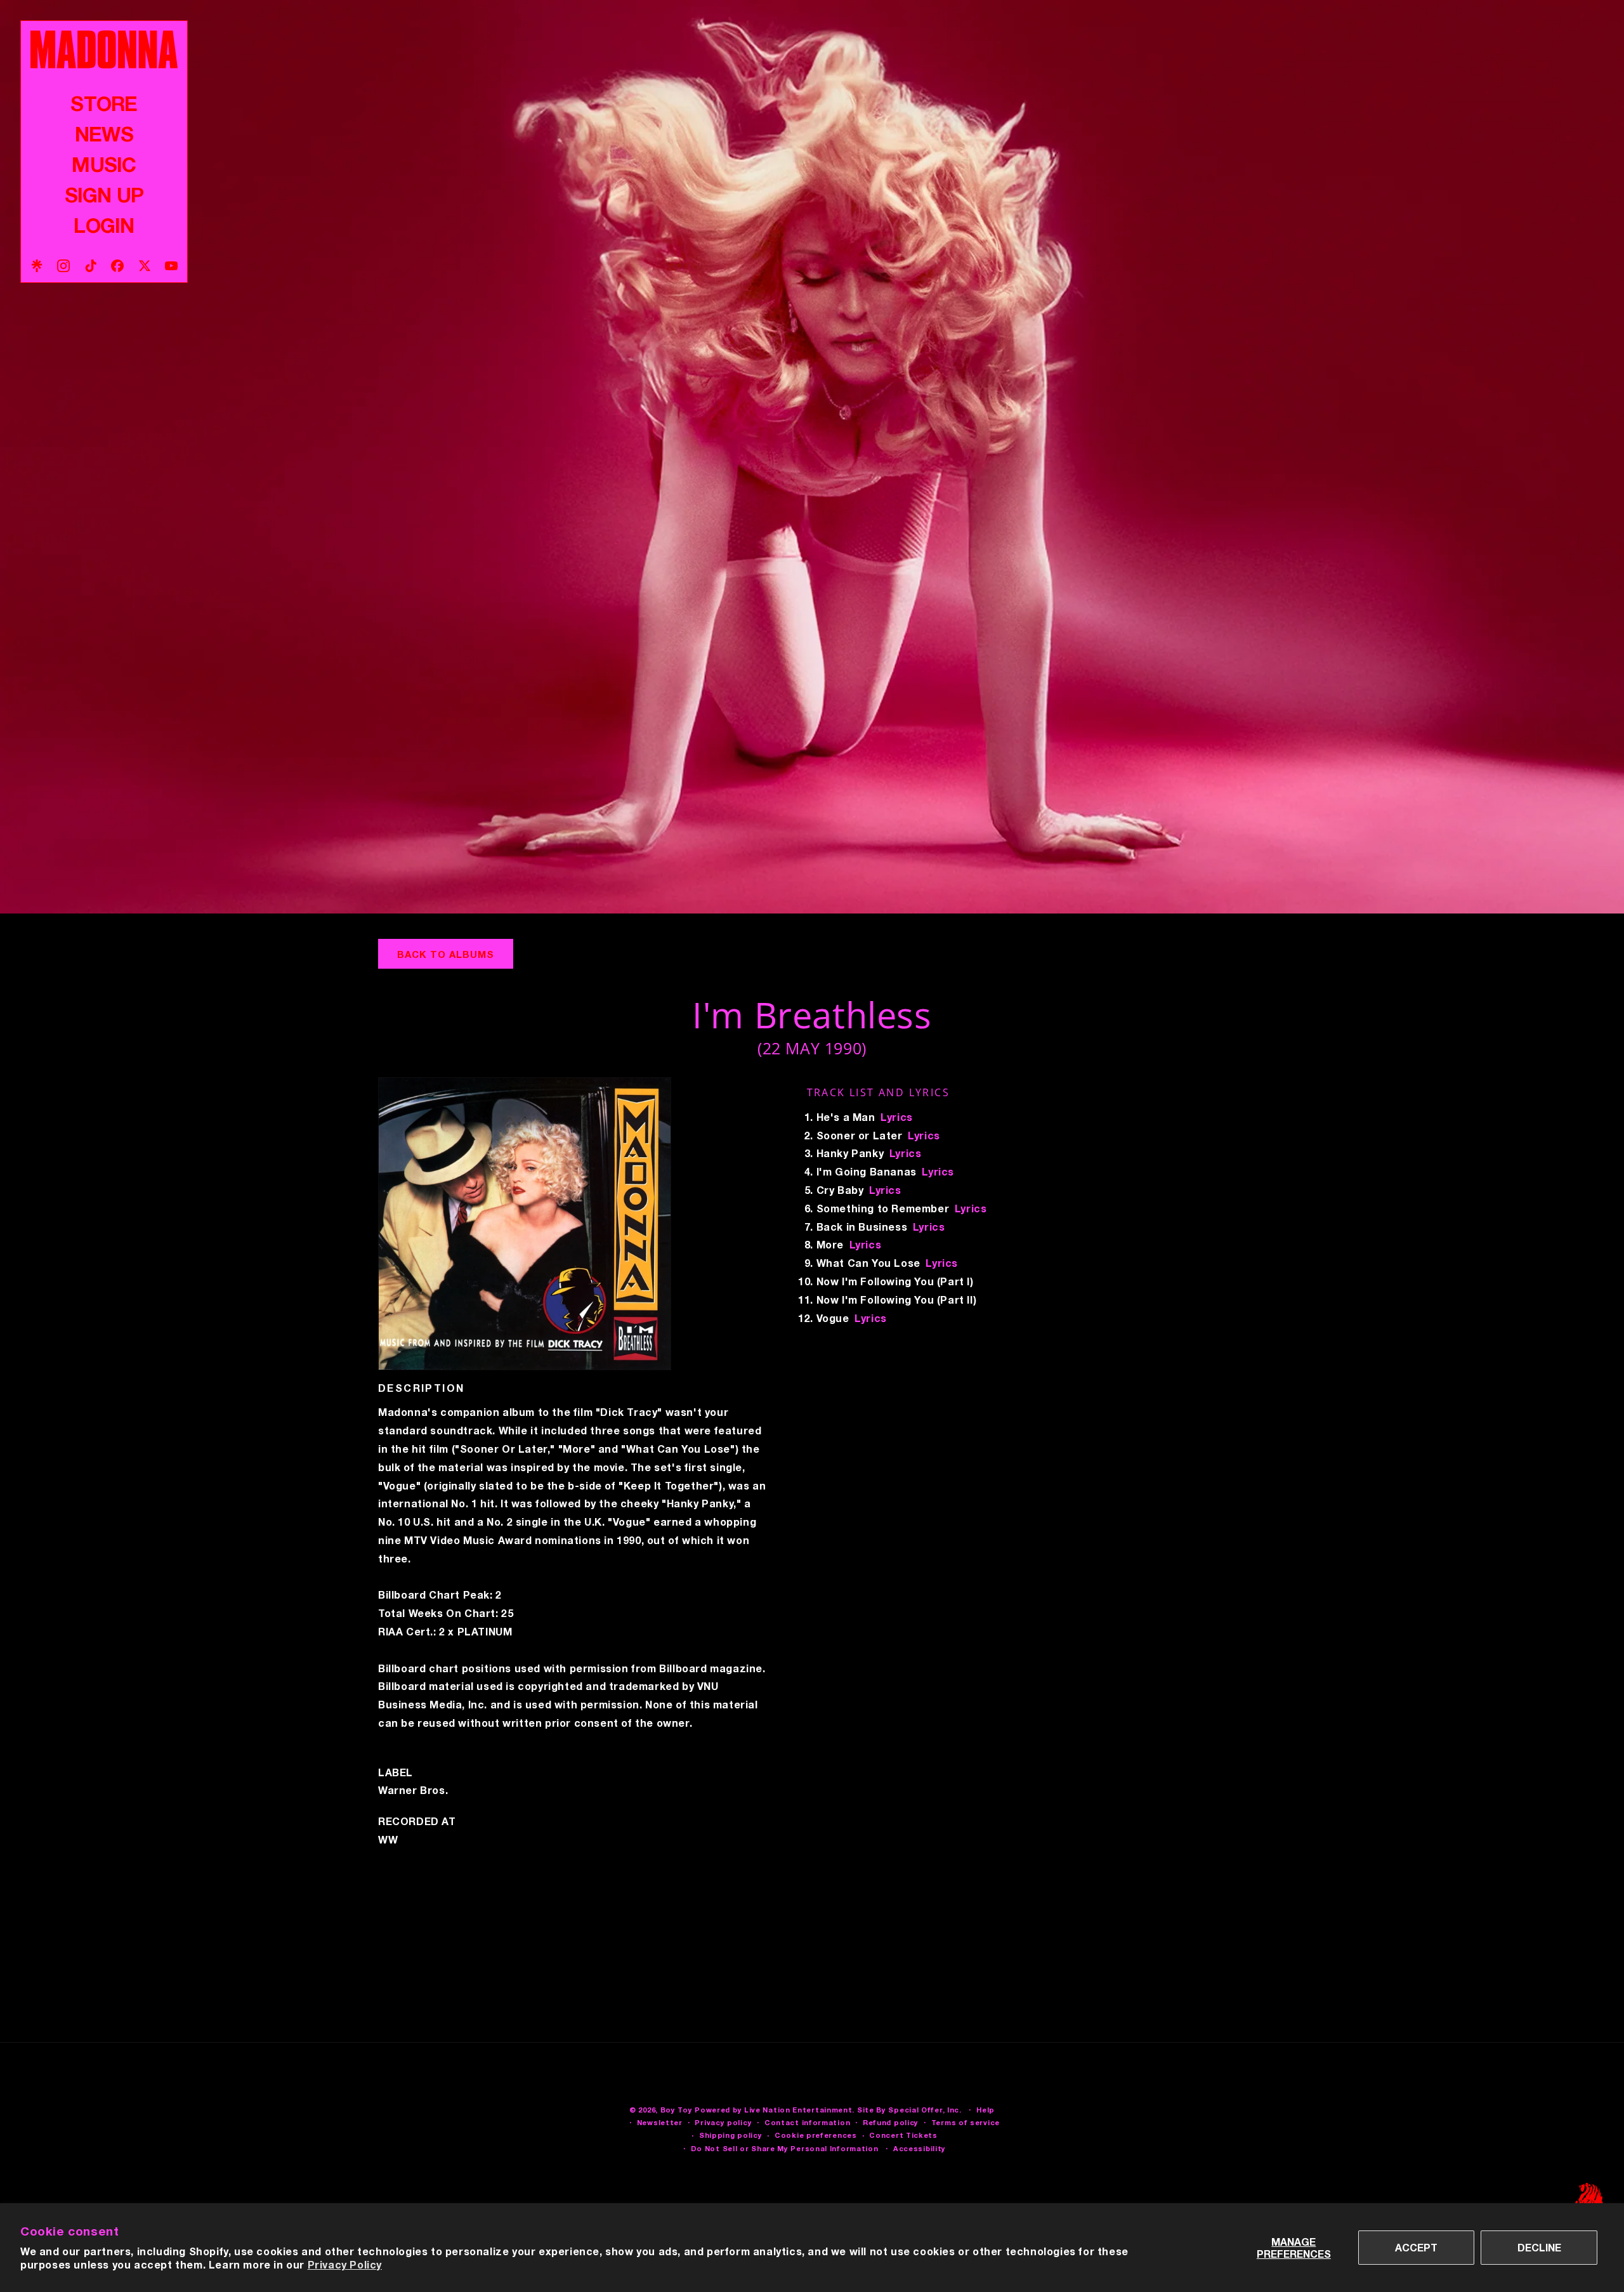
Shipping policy (731, 2135)
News (104, 134)
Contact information (807, 2122)
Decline (1539, 2247)
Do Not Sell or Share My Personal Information (785, 2148)
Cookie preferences (816, 2135)
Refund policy (891, 2122)
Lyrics (897, 1117)
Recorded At (417, 1821)
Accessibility (920, 2148)
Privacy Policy (345, 2264)
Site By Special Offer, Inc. (909, 2110)
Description (421, 1388)
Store (104, 103)
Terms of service (966, 2122)
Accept (1416, 2247)
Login (104, 225)
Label (396, 1772)
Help (986, 2110)
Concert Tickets (903, 2135)
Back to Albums (446, 954)
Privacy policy (723, 2122)
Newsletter (660, 2122)
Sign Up (104, 195)
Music (104, 164)
